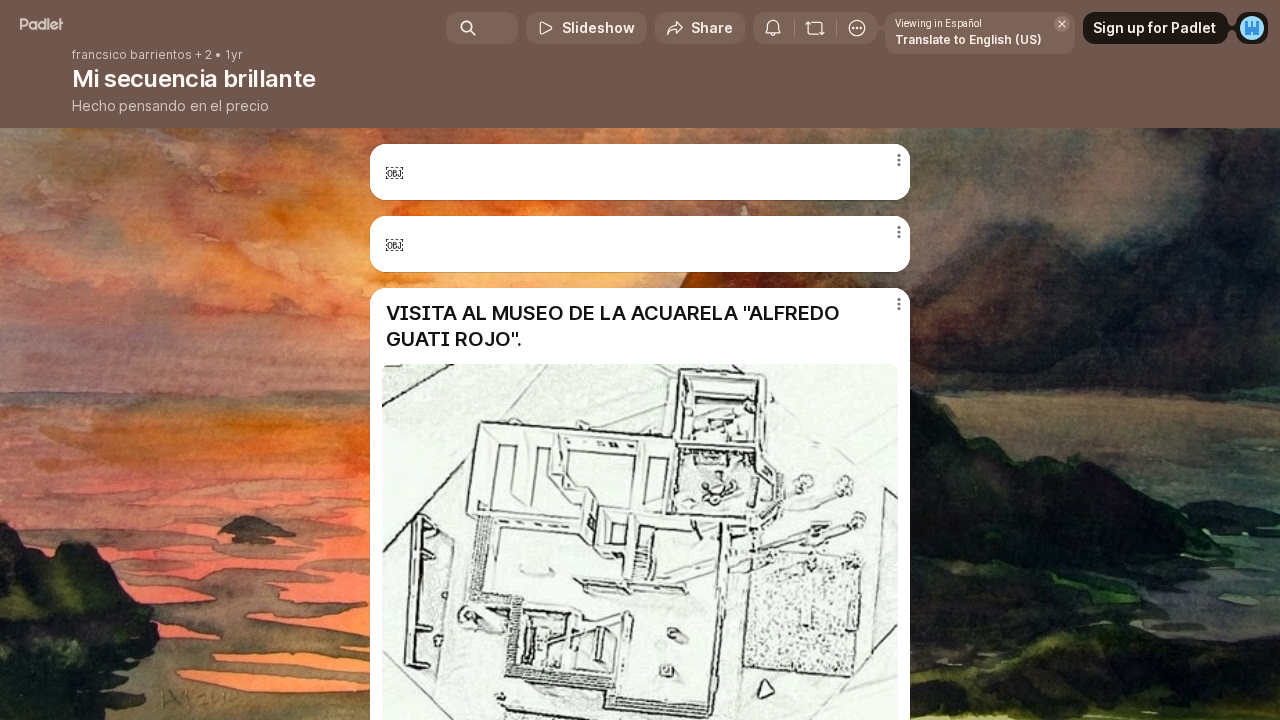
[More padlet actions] (857, 28)
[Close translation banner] (1062, 24)
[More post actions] (898, 160)
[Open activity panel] (773, 28)
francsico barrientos (132, 55)
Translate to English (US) (968, 39)
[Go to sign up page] (1252, 28)
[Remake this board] (815, 28)
